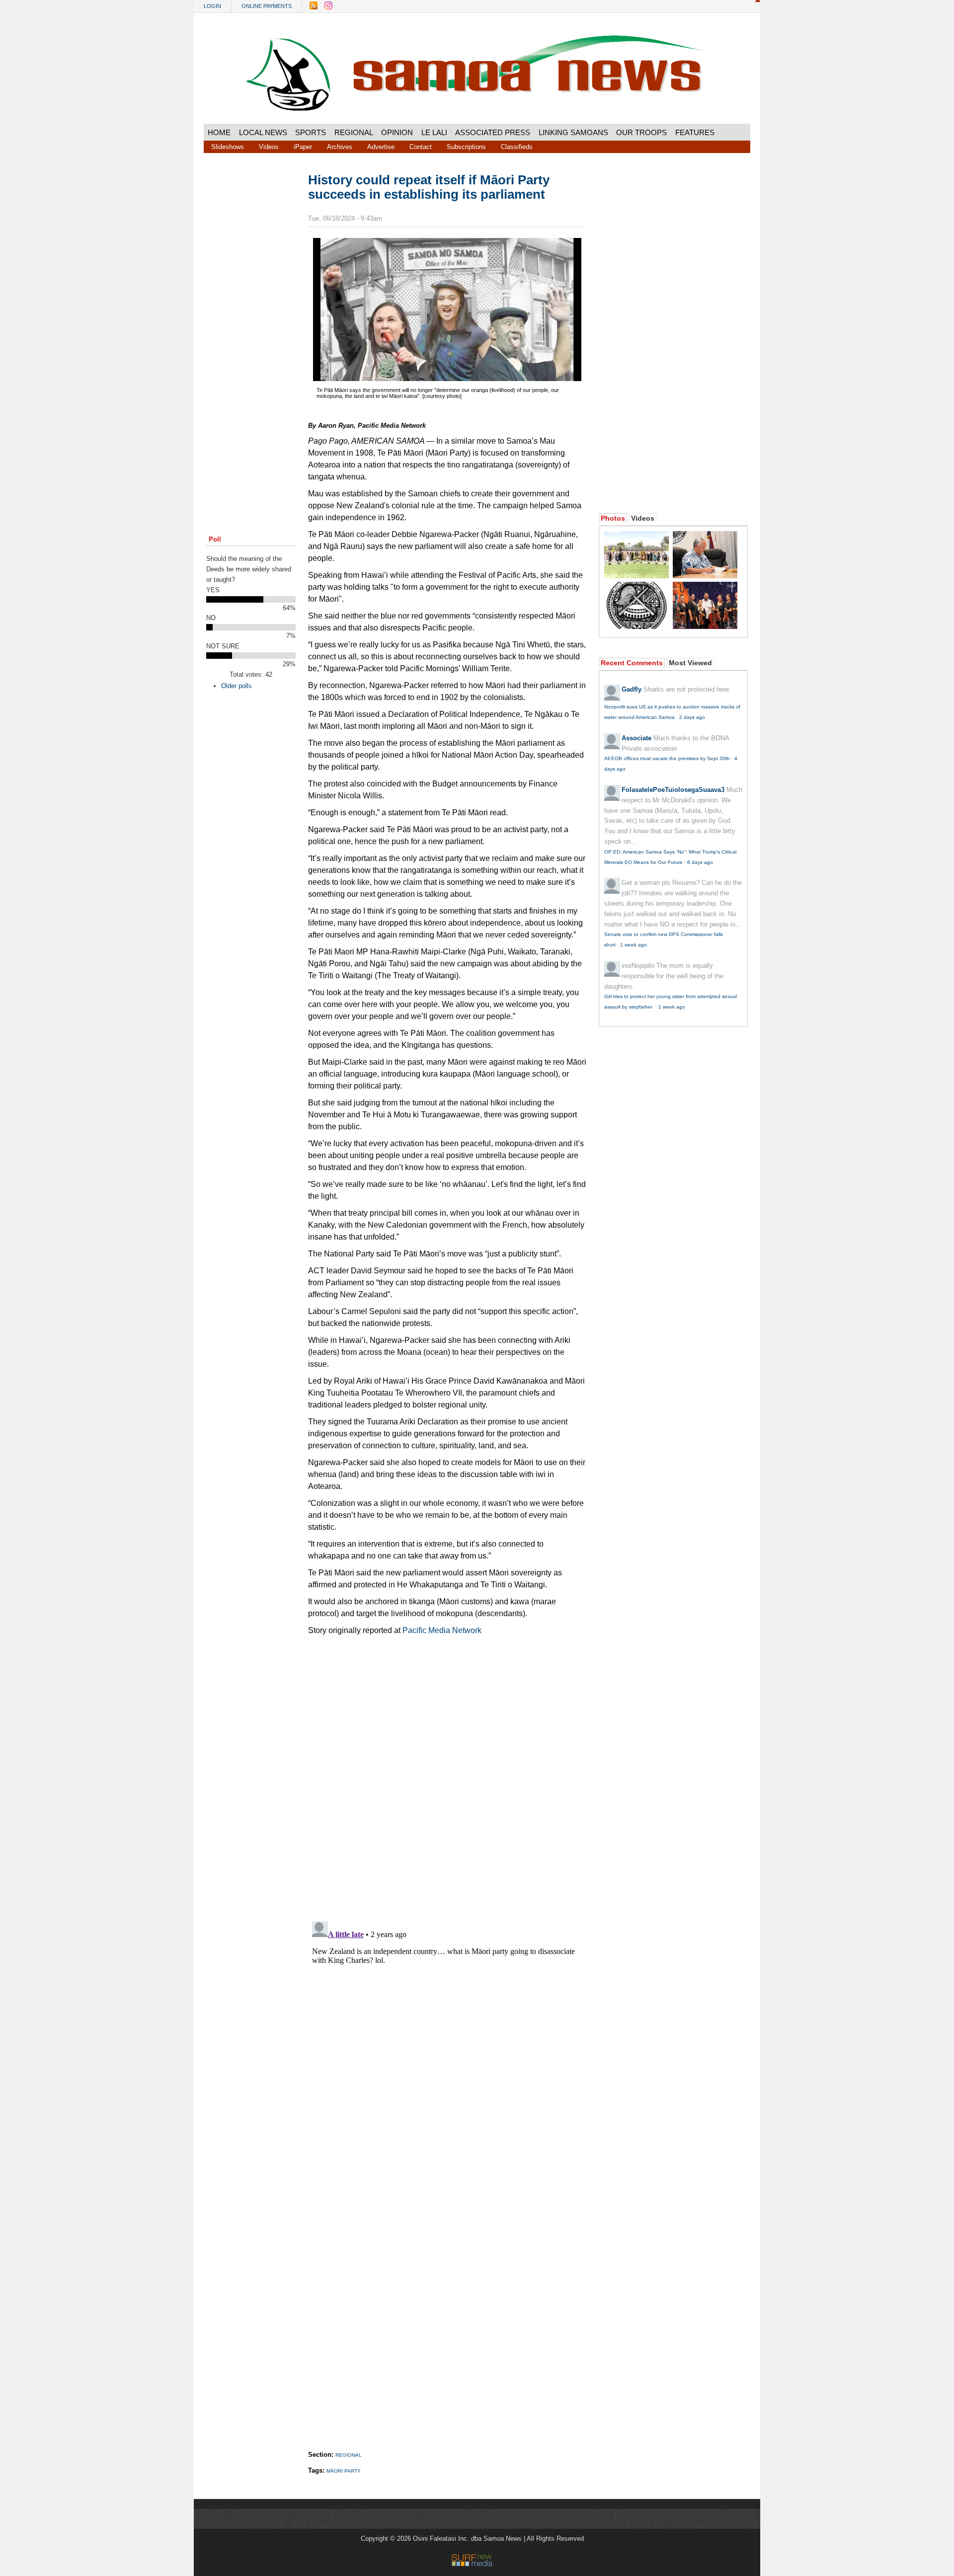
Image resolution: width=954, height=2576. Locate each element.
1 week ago (634, 945)
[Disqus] (447, 2041)
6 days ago (700, 862)
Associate (636, 738)
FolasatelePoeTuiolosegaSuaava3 (673, 790)
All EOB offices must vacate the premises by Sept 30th (667, 758)
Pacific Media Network (441, 1630)
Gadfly (632, 689)
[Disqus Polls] (447, 1783)
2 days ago (692, 717)
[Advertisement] (251, 324)
